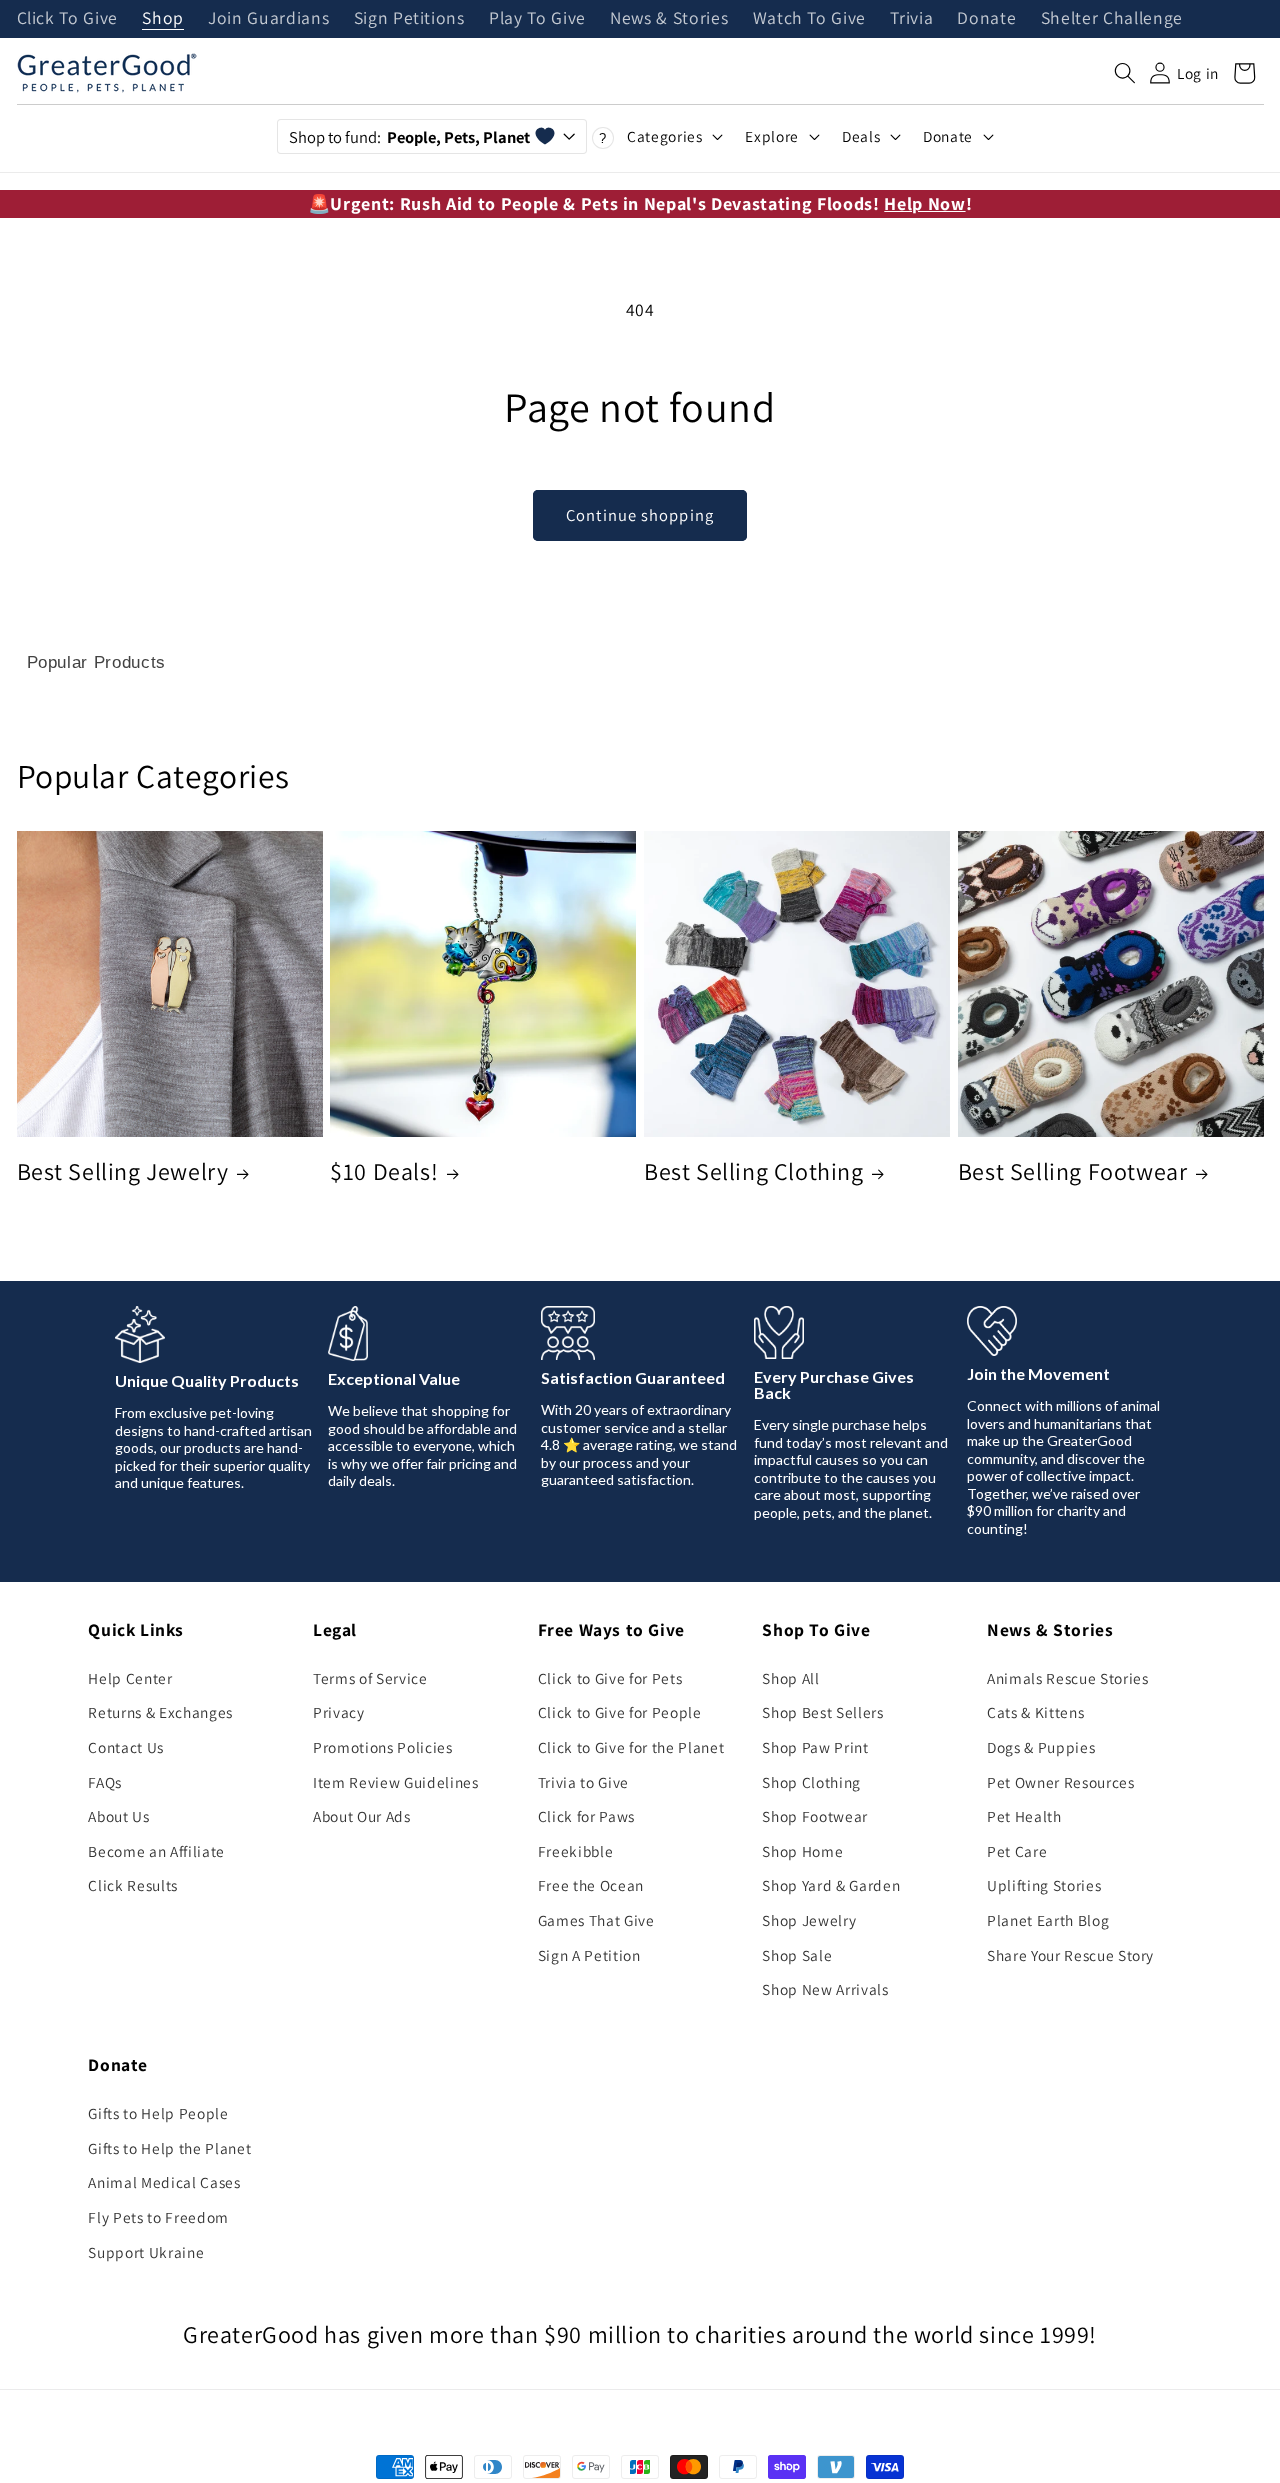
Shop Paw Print (815, 1747)
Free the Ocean (591, 1885)
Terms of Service (370, 1678)
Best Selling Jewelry (123, 1171)
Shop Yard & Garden (831, 1885)
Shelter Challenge (1112, 19)
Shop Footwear (815, 1816)
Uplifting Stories (1044, 1885)
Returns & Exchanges (160, 1712)
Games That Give (596, 1920)
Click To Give (68, 19)
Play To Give (537, 19)
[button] (1125, 73)
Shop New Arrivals (825, 1989)
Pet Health (1024, 1816)
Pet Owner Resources (1061, 1782)
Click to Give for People (620, 1712)
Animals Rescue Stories (1068, 1678)
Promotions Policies (383, 1747)
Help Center (130, 1678)
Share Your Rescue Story (1070, 1955)
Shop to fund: (409, 137)
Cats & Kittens (1035, 1712)
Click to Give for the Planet (631, 1747)
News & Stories (669, 19)
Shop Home (802, 1851)
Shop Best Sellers (822, 1712)
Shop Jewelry (809, 1920)
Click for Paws (586, 1816)
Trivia (911, 19)
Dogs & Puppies (1041, 1747)
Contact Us (126, 1747)
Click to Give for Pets (610, 1678)
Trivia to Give (583, 1782)
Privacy (339, 1712)
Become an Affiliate (156, 1851)
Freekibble (576, 1851)
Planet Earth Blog (1048, 1920)
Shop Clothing (811, 1782)
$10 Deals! (384, 1171)
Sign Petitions (409, 19)
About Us (118, 1816)
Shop (163, 19)
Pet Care (1017, 1851)
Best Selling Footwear (1073, 1171)
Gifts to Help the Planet (169, 2148)
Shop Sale (797, 1955)
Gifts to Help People (158, 2113)
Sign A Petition (589, 1955)
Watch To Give (810, 19)
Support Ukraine (146, 2252)
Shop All (790, 1678)
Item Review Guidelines (396, 1782)
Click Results (133, 1885)
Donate (986, 19)
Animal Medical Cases (164, 2182)
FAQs (105, 1782)
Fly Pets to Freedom (158, 2217)
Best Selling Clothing (754, 1171)
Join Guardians (268, 19)
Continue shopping (640, 515)
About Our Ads (362, 1816)
